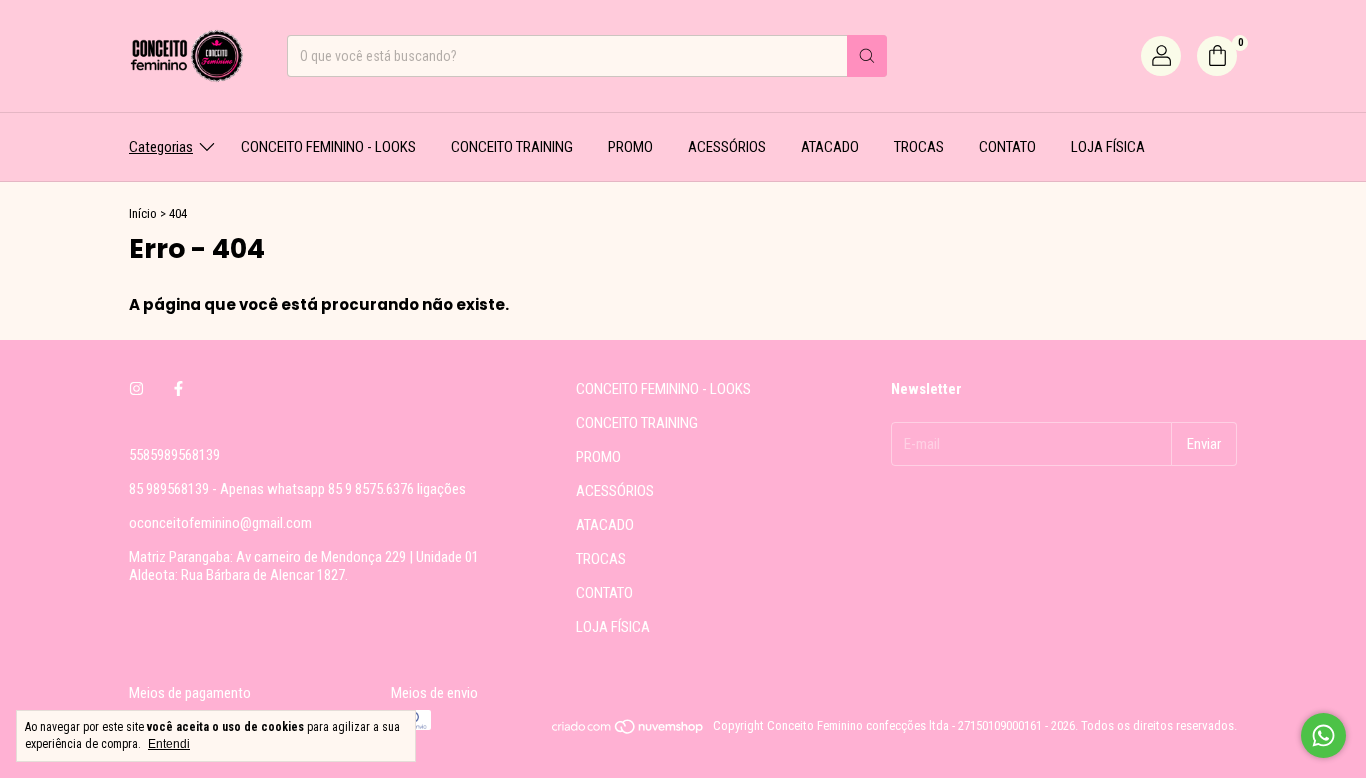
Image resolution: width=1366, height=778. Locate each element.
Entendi (169, 744)
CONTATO (1007, 147)
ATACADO (830, 147)
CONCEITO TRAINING (512, 147)
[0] (1217, 56)
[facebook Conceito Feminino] (178, 389)
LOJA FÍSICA (1108, 147)
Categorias (161, 147)
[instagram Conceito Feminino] (136, 389)
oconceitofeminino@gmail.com (220, 523)
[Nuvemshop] (628, 730)
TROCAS (919, 147)
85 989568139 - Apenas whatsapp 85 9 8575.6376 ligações (297, 489)
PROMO (630, 147)
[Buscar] (867, 56)
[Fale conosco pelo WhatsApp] (1323, 735)
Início (143, 213)
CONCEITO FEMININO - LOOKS (328, 147)
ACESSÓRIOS (727, 147)
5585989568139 (174, 455)
